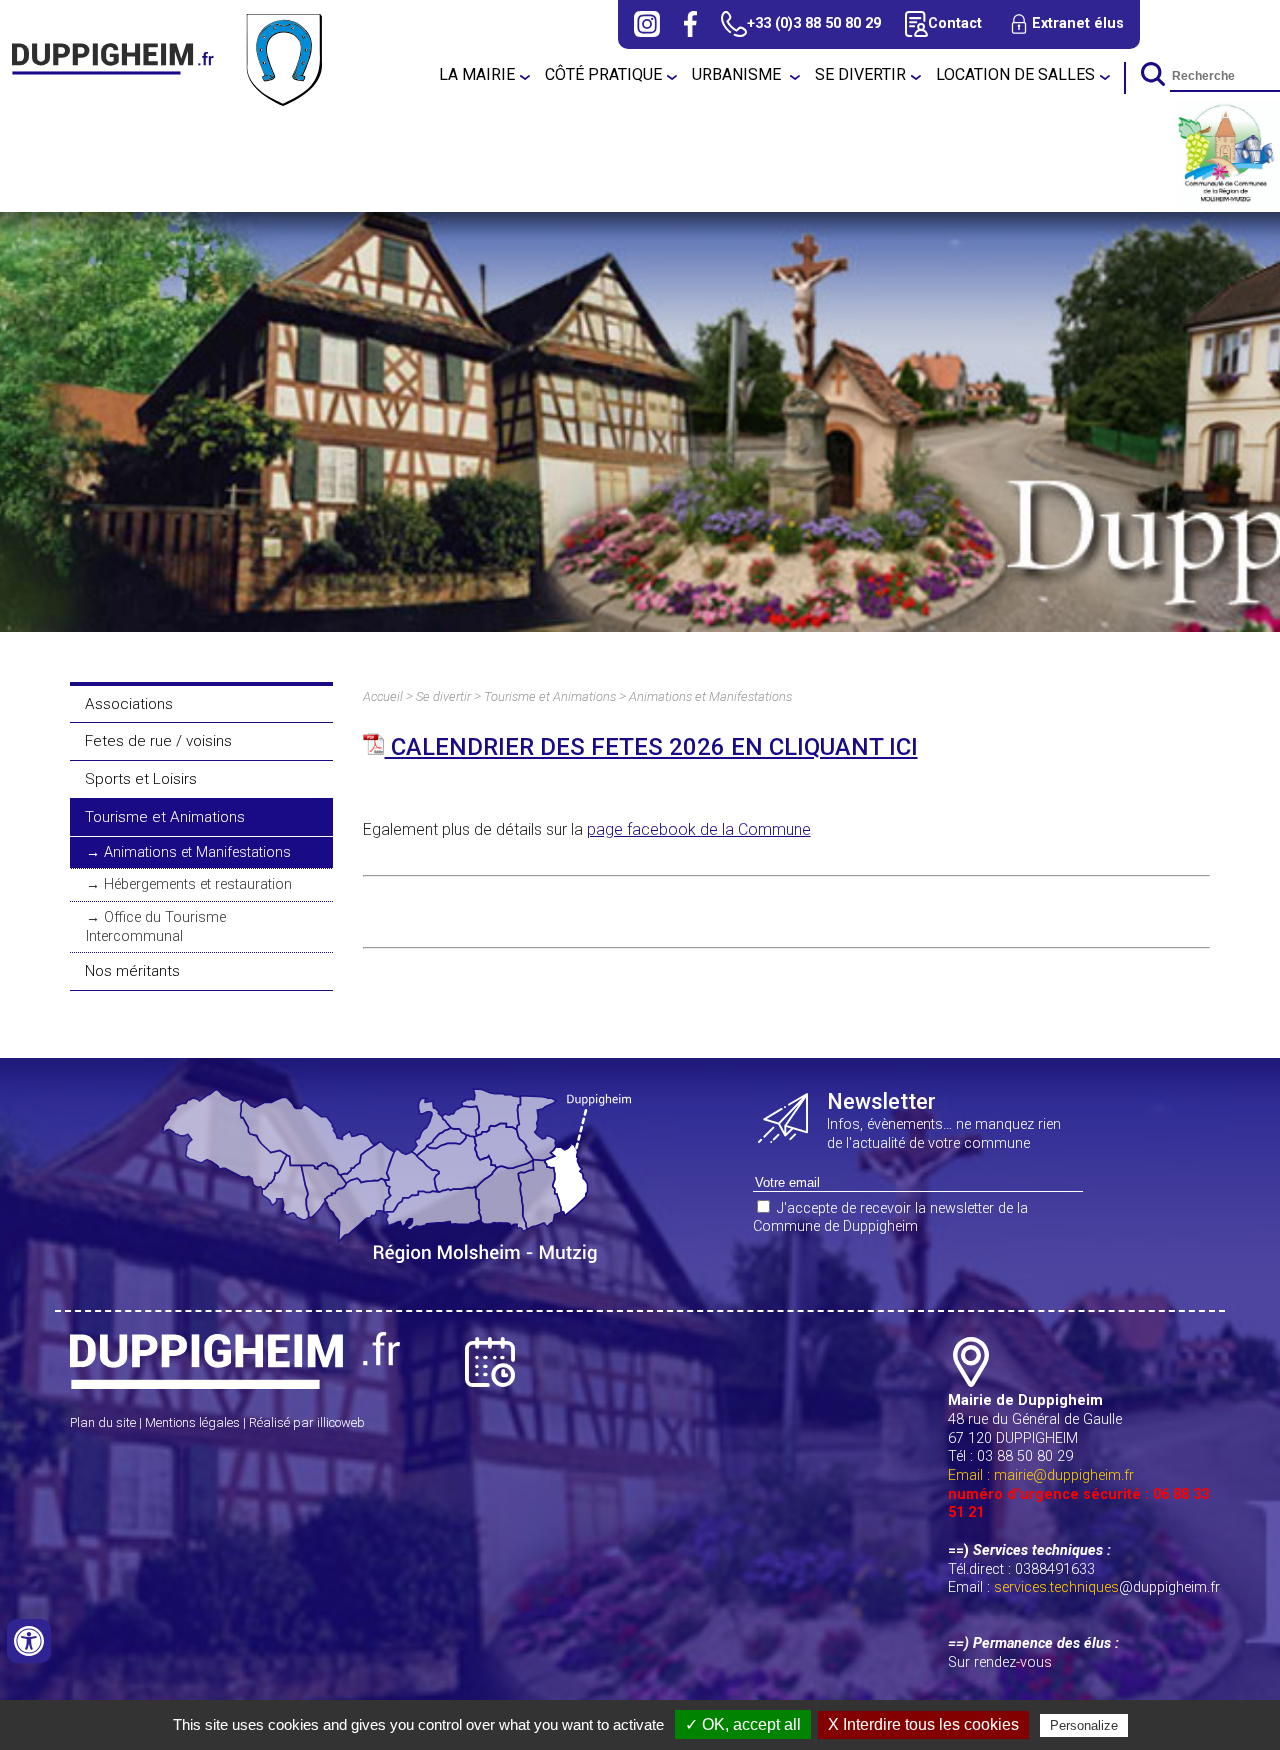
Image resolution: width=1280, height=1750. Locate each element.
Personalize (1084, 1725)
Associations (129, 704)
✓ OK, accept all (743, 1724)
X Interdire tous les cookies (923, 1724)
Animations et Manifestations (197, 852)
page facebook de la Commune (699, 829)
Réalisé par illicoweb (307, 1422)
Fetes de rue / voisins (158, 741)
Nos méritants (132, 971)
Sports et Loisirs (141, 779)
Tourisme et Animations (165, 817)
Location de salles (1015, 74)
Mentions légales (192, 1422)
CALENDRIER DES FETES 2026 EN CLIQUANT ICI (651, 747)
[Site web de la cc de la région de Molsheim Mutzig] (1227, 200)
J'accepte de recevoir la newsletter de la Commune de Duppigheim (890, 1218)
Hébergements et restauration (198, 884)
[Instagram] (647, 24)
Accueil (383, 696)
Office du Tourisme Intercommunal (156, 927)
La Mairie (477, 74)
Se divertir (860, 74)
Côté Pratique (603, 74)
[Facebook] (690, 24)
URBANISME (738, 74)
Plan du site (103, 1422)
